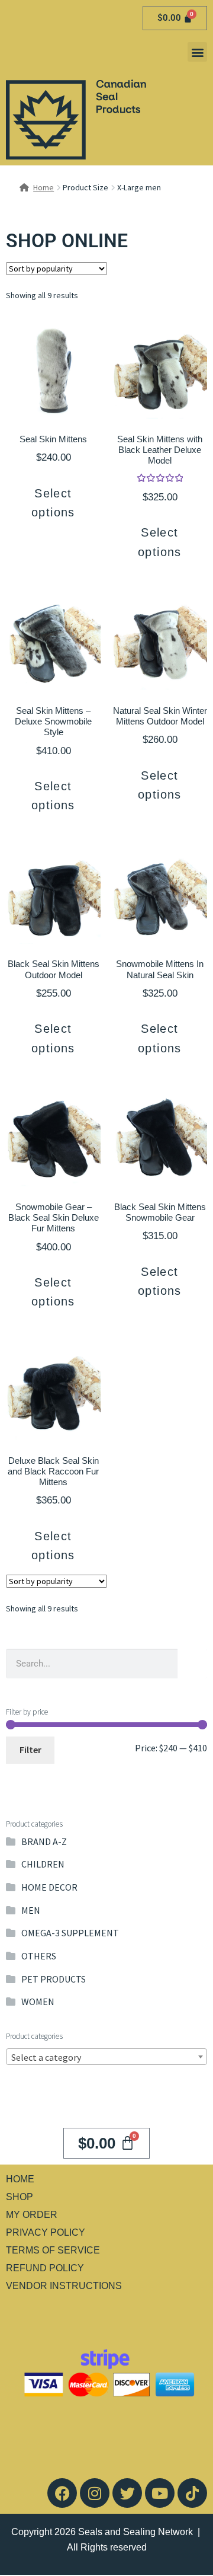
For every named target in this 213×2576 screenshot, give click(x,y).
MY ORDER (32, 2215)
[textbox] (106, 2057)
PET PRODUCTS (54, 1979)
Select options (53, 503)
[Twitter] (127, 2493)
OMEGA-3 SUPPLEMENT (70, 1933)
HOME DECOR (49, 1887)
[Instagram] (95, 2493)
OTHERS (39, 1956)
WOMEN (38, 2002)
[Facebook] (62, 2493)
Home (43, 187)
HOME (20, 2179)
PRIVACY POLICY (46, 2232)
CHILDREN (43, 1864)
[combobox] (106, 2057)
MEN (31, 1910)
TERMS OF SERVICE (53, 2250)
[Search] (192, 1664)
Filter (30, 1750)
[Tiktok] (192, 2493)
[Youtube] (160, 2493)
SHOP (20, 2197)
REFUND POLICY (45, 2268)
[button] (197, 52)
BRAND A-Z (44, 1841)
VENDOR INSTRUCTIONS (64, 2286)
